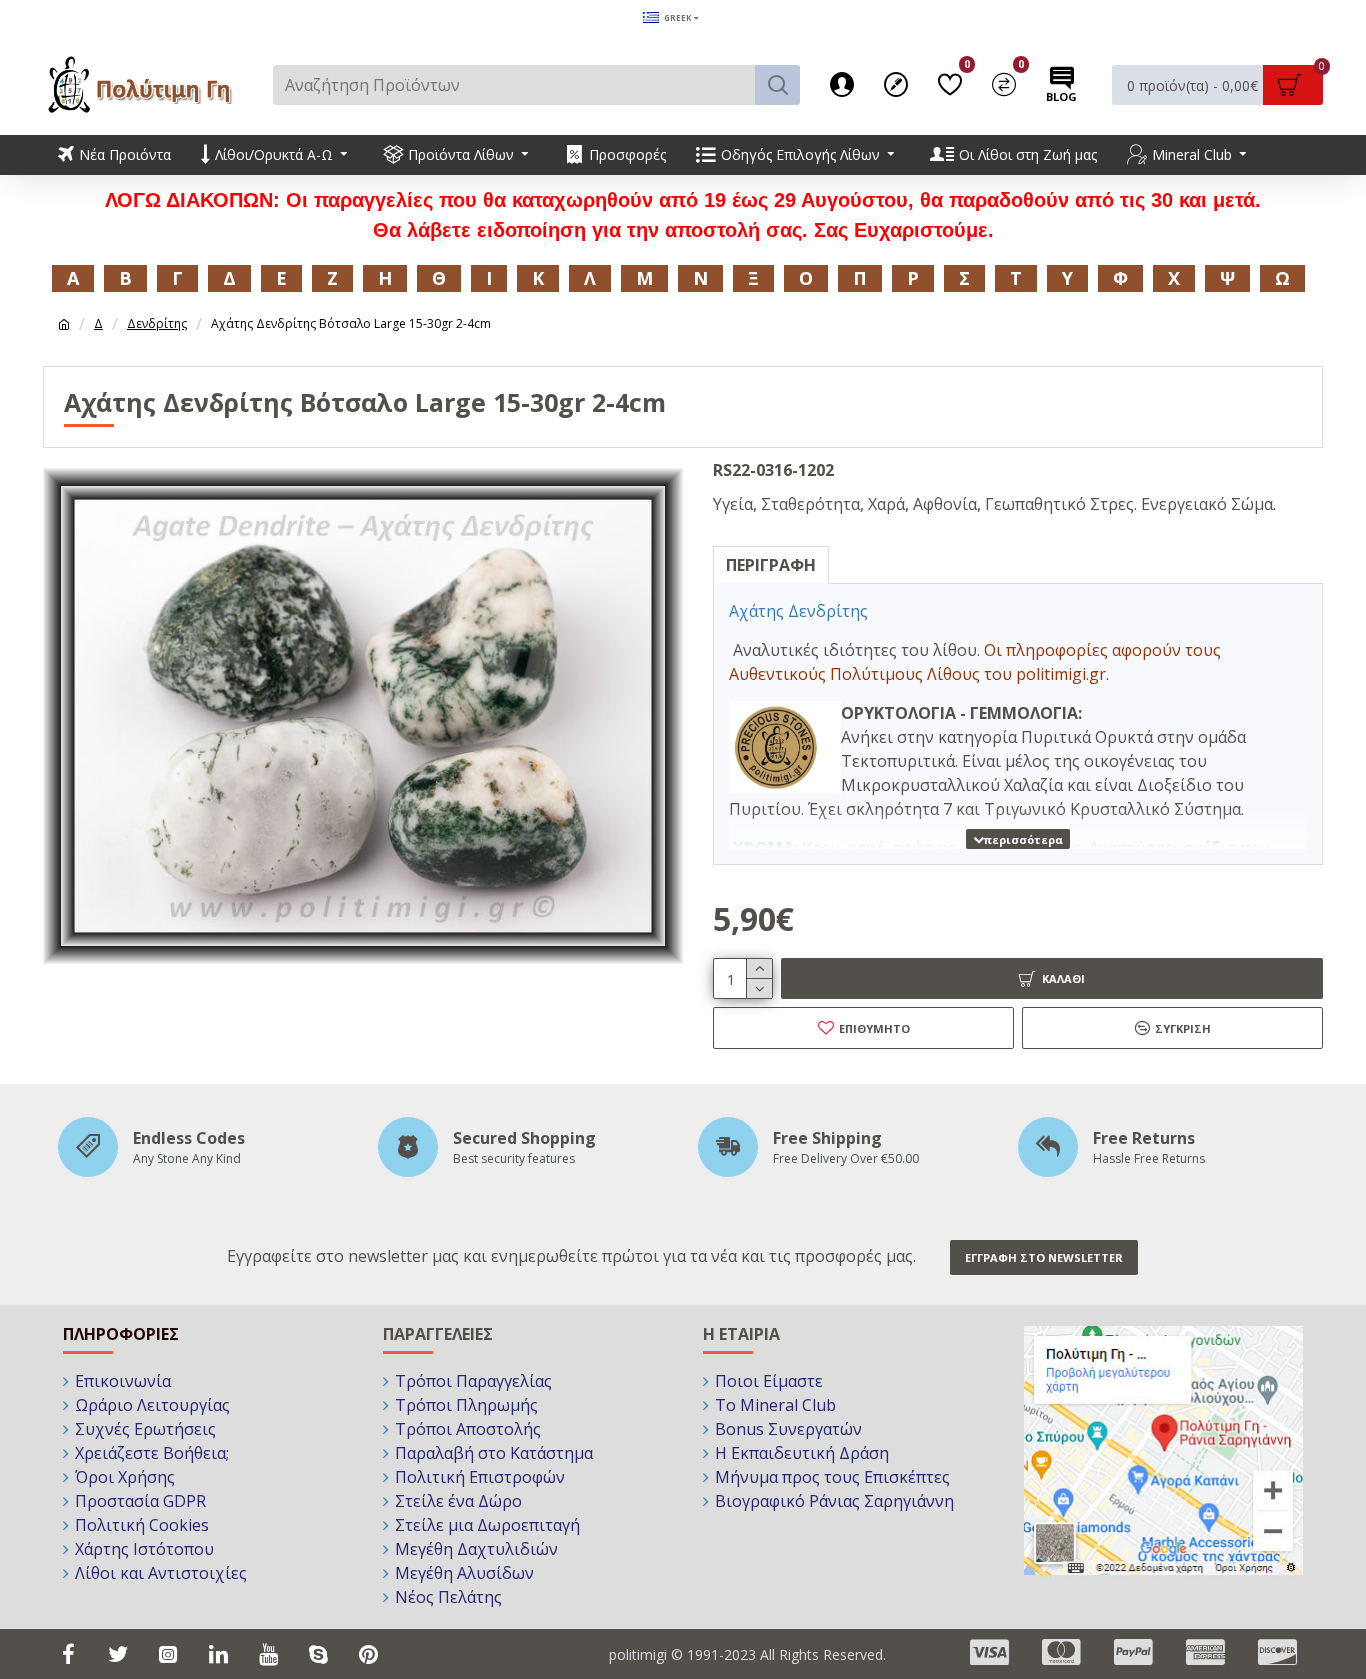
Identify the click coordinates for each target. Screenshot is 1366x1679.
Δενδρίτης (157, 323)
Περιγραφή (771, 565)
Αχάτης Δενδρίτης (798, 611)
